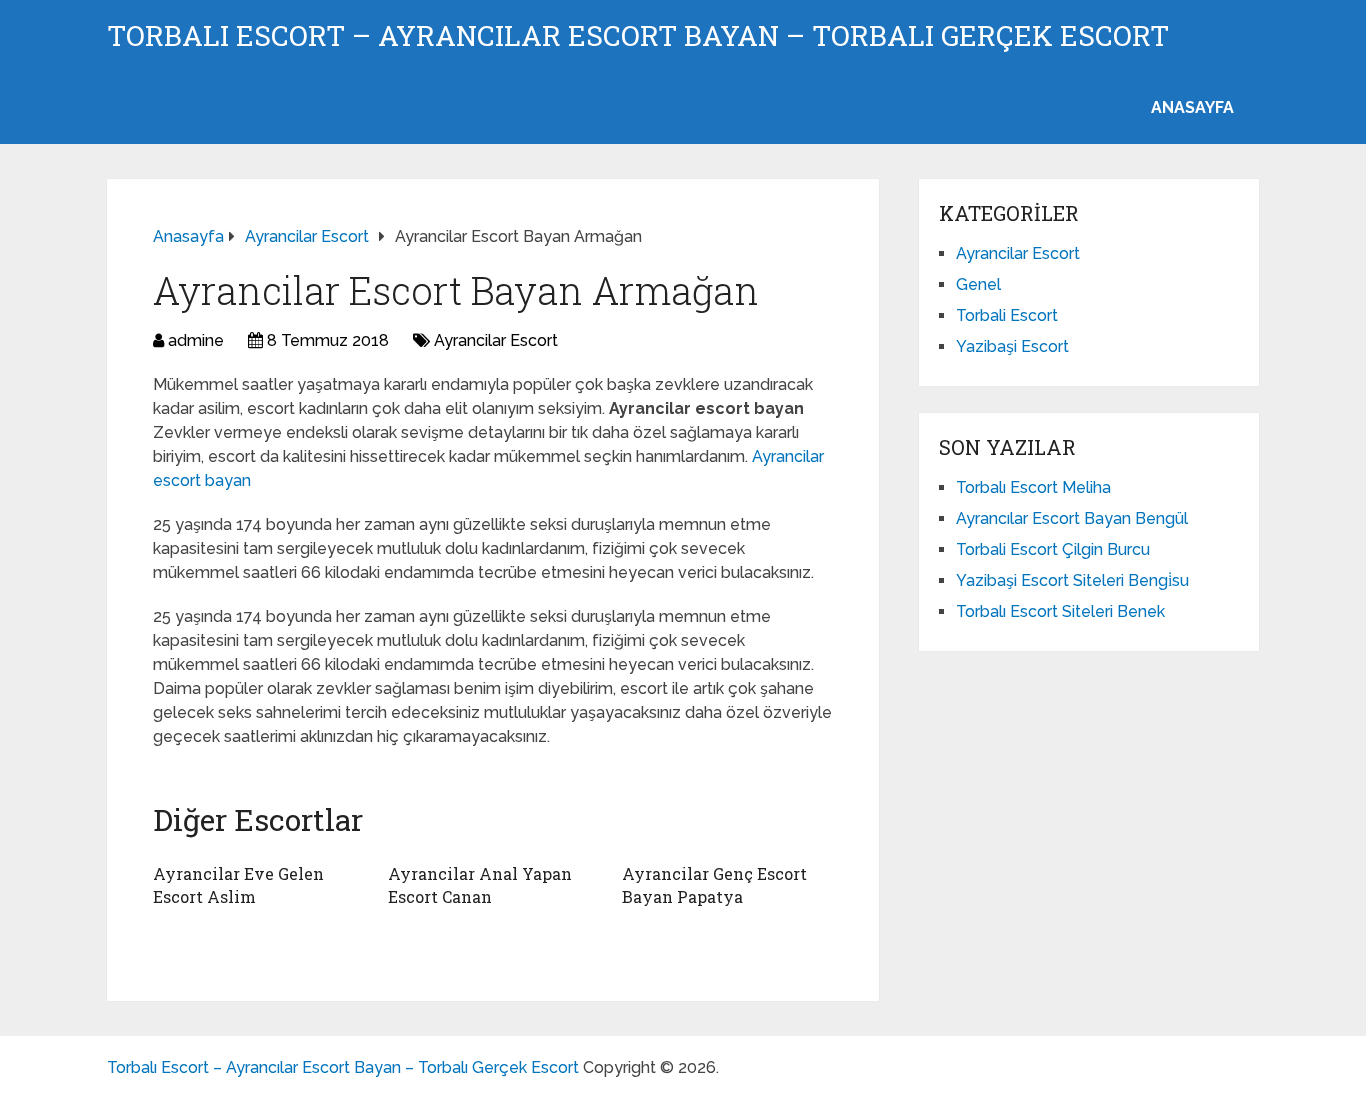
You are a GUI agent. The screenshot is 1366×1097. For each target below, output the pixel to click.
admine (196, 340)
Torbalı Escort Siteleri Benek (1060, 611)
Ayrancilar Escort (496, 340)
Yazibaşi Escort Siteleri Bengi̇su (1072, 580)
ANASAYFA (1192, 107)
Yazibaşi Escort (1012, 346)
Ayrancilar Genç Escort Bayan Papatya (714, 884)
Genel (978, 284)
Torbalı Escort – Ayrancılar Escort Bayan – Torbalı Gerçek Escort (638, 36)
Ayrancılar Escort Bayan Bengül (1072, 518)
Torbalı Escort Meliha (1033, 487)
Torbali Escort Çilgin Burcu (1053, 549)
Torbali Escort (1007, 315)
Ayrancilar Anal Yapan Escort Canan (480, 884)
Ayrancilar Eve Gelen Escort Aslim (238, 884)
